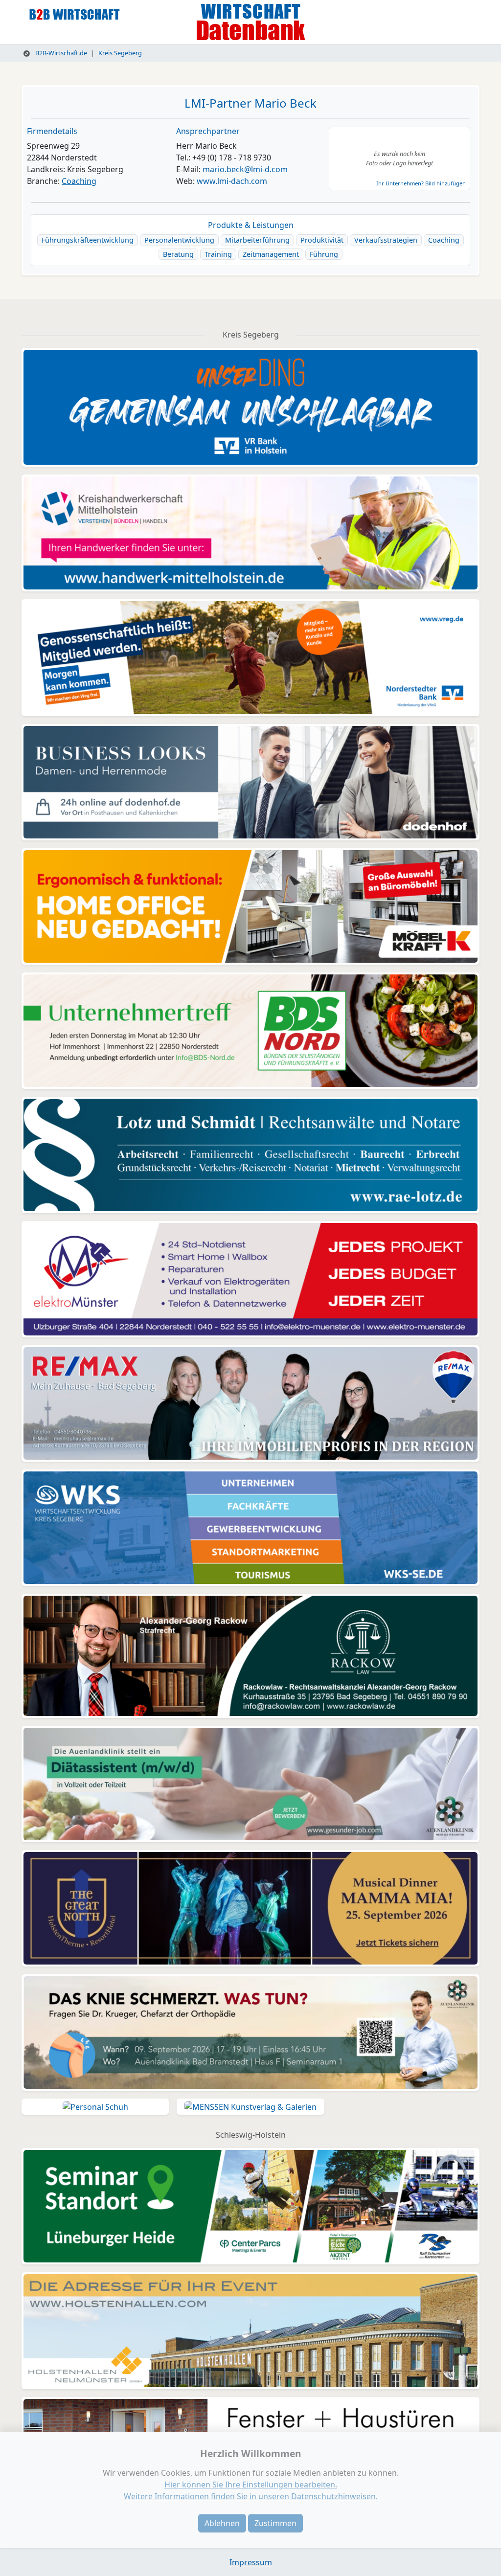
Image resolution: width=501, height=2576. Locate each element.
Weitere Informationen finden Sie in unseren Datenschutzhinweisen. (251, 2496)
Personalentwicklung (179, 240)
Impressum (251, 2562)
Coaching (79, 181)
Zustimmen (275, 2523)
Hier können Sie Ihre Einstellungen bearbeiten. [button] (251, 2485)
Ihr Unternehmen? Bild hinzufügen (421, 183)
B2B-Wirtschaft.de (60, 53)
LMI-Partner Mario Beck (250, 103)
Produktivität (322, 240)
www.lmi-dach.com (232, 181)
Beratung (178, 254)
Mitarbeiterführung (257, 240)
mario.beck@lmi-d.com (245, 169)
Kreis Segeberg (120, 53)
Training (218, 254)
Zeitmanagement (271, 254)
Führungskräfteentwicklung (88, 240)
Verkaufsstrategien (386, 240)
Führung (324, 254)
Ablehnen (222, 2523)
